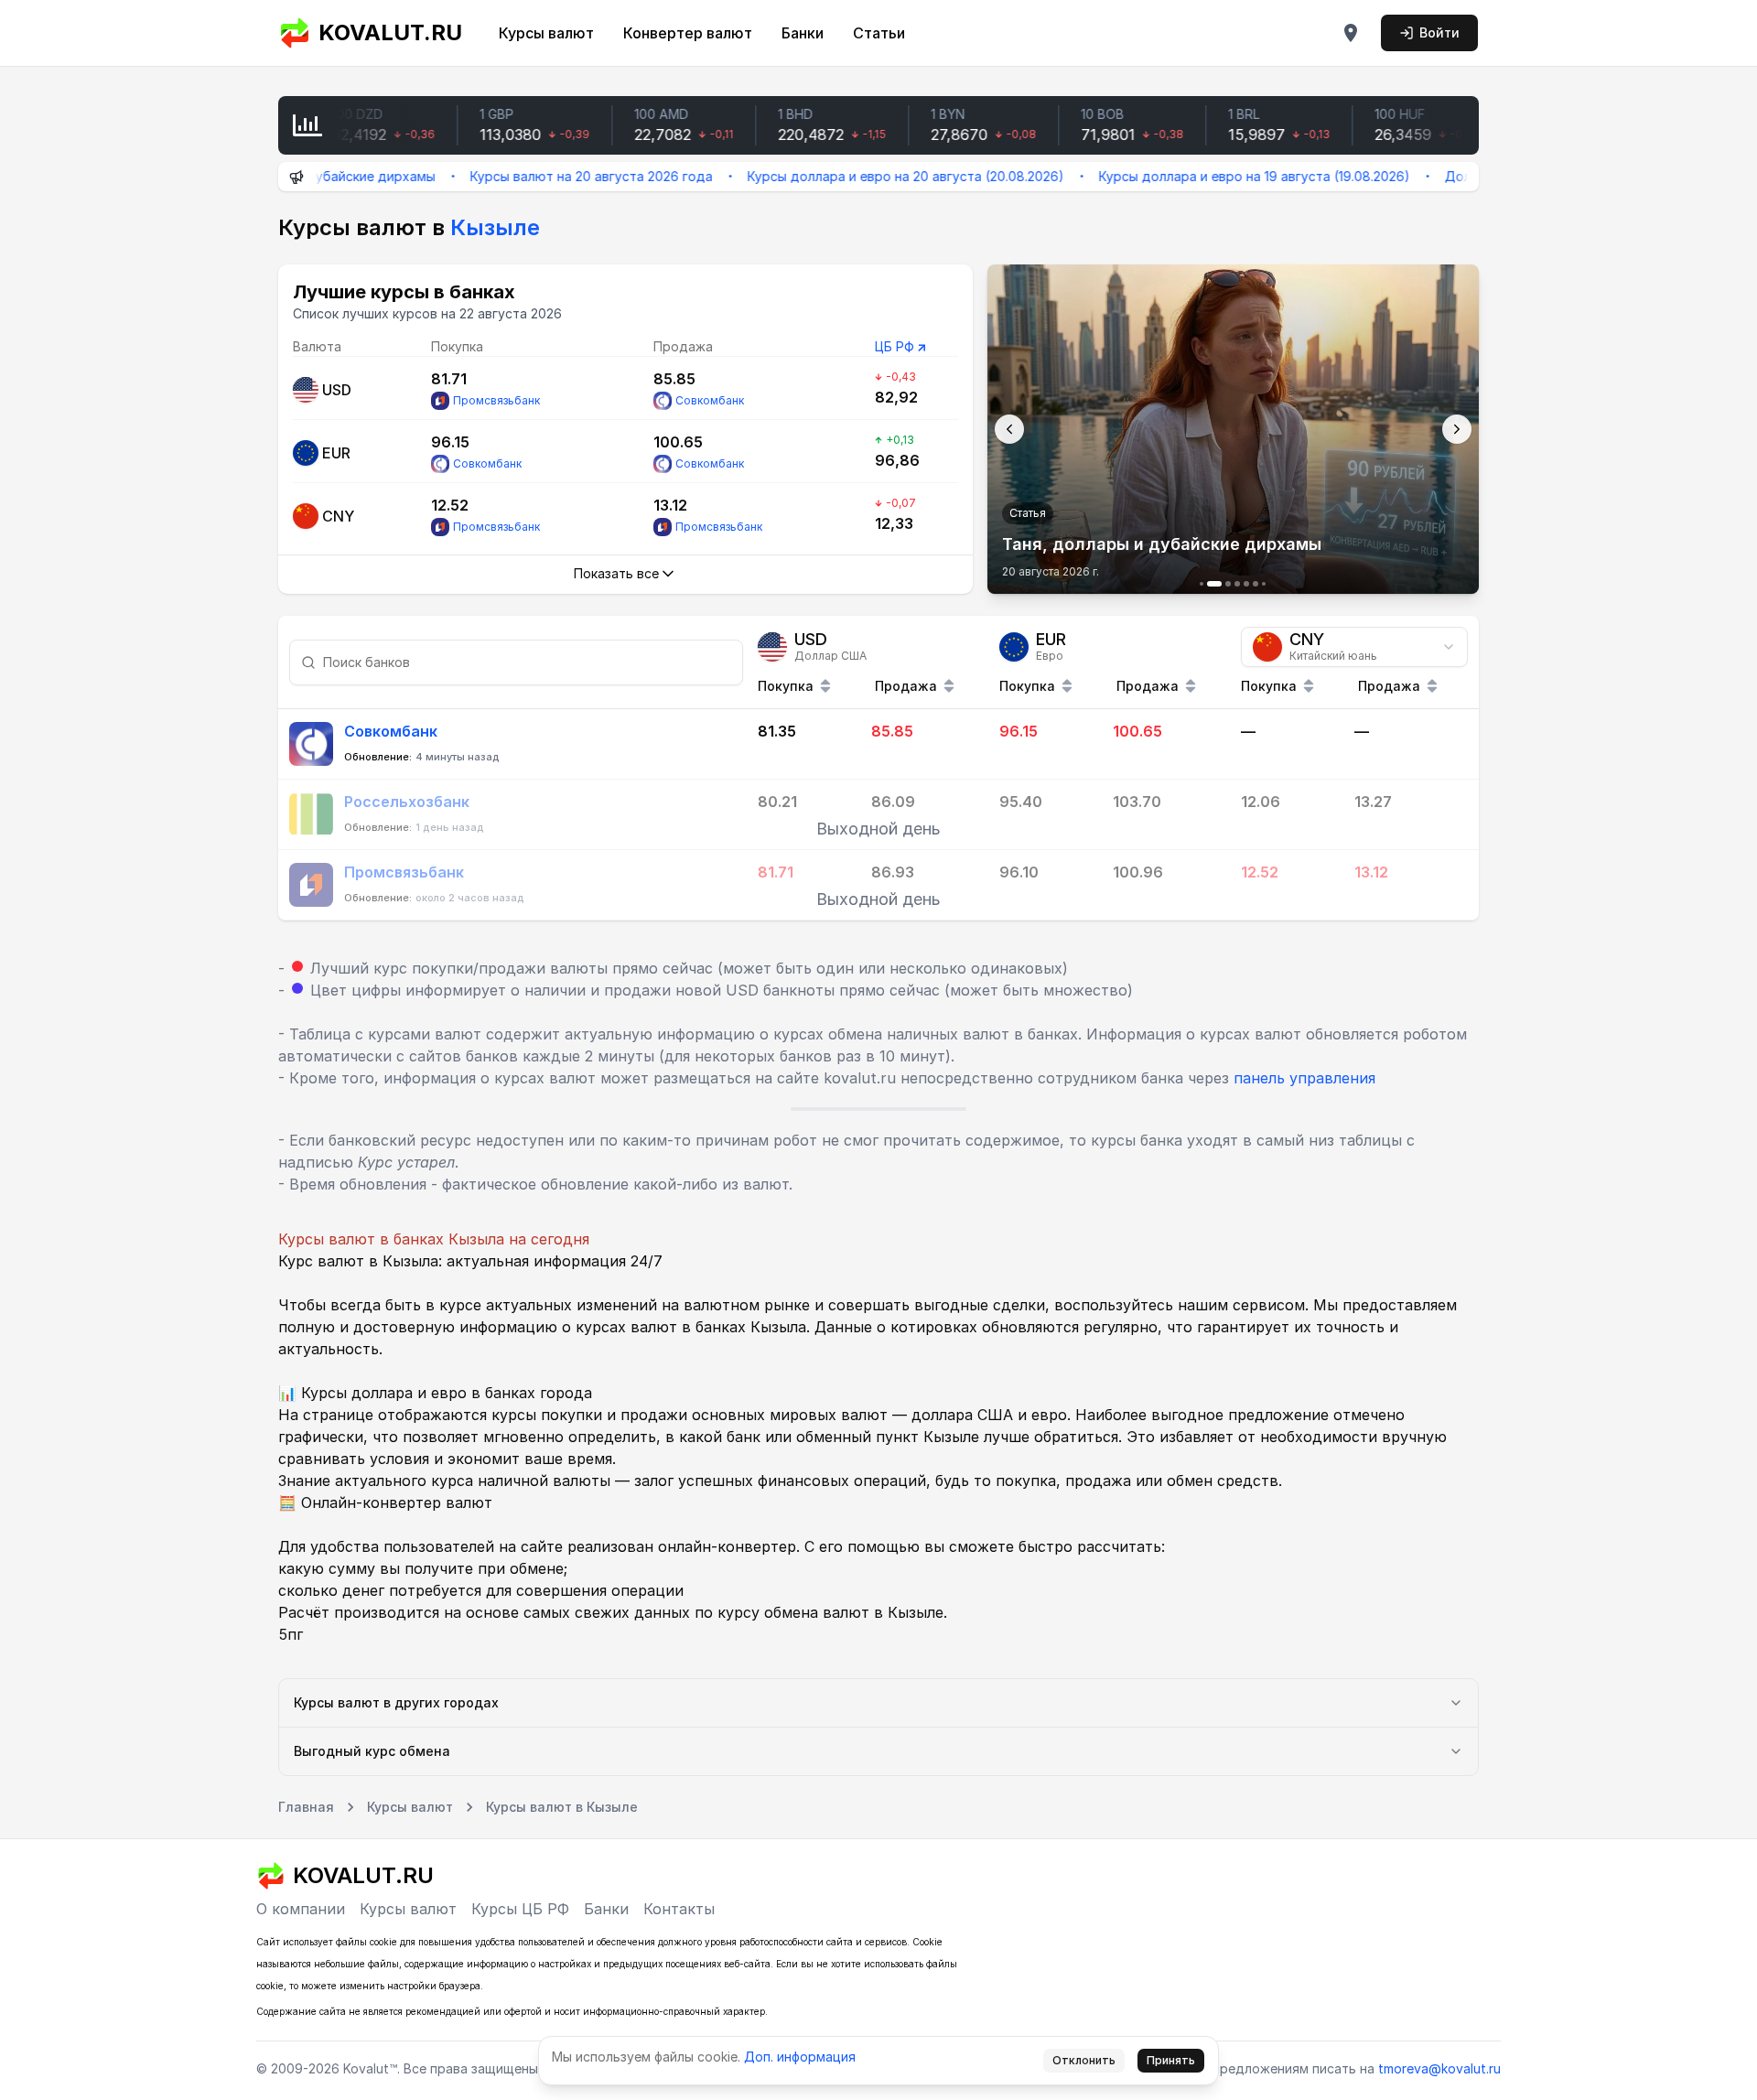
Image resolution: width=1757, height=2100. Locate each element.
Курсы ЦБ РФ (520, 1909)
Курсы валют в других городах (396, 1702)
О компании (301, 1909)
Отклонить (1084, 2060)
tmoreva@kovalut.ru (1439, 2068)
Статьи (879, 33)
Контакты (679, 1909)
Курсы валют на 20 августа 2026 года (538, 176)
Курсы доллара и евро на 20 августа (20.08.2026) (852, 176)
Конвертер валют (688, 33)
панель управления (1304, 1078)
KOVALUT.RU (390, 32)
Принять (1171, 2060)
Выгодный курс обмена (372, 1751)
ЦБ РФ (895, 346)
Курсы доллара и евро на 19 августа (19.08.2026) (1201, 176)
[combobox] (1354, 647)
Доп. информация (800, 2057)
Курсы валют (546, 33)
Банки (803, 33)
